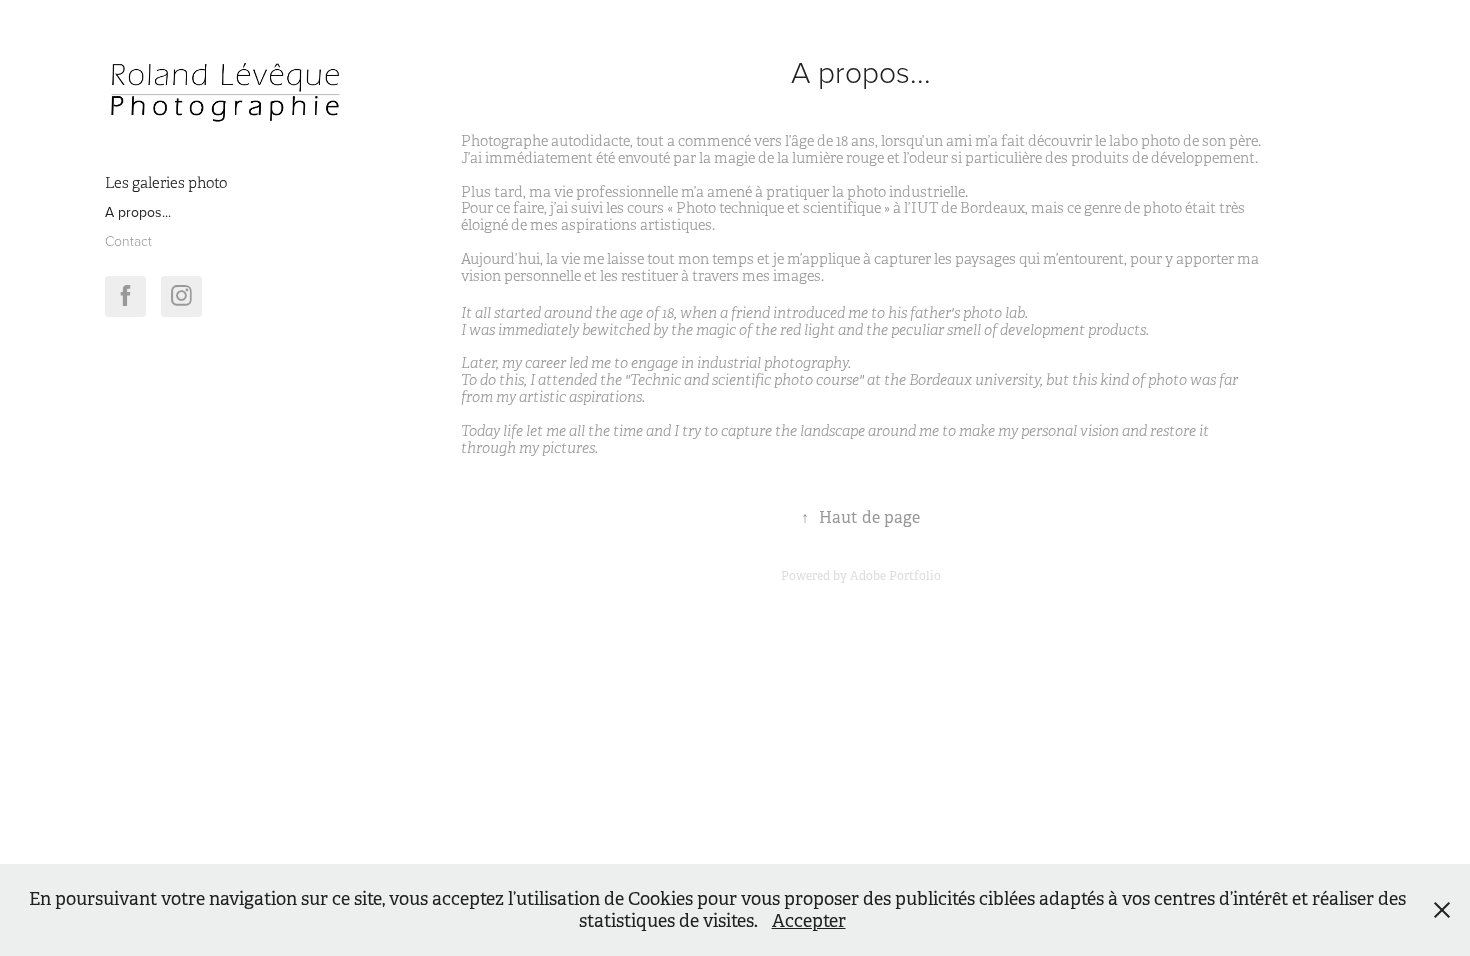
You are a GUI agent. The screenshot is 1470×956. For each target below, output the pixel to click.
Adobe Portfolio (895, 576)
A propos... (138, 212)
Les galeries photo (166, 183)
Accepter (809, 921)
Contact (128, 240)
